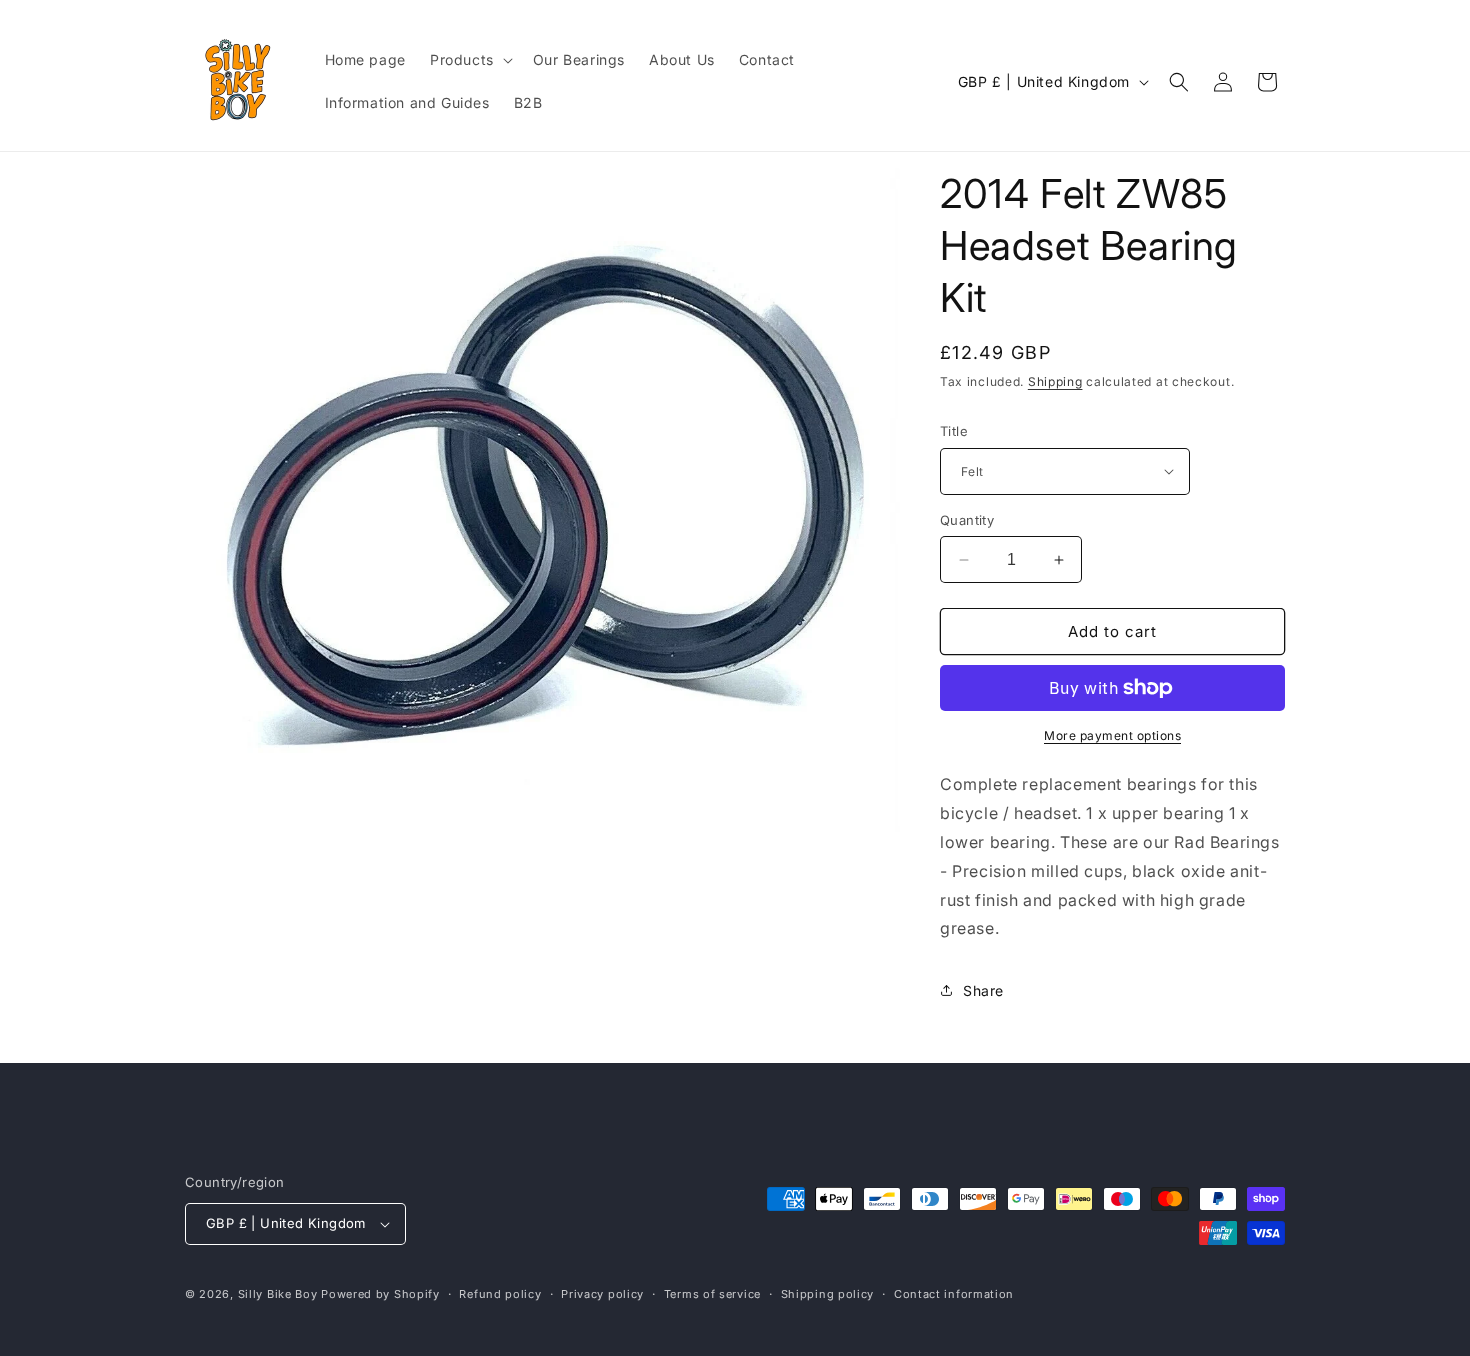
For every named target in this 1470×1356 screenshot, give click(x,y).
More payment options (1112, 735)
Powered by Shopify (380, 1294)
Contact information (954, 1294)
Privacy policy (602, 1294)
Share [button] (983, 990)
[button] (469, 60)
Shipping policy (828, 1294)
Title (954, 431)
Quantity (967, 520)
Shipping (1055, 381)
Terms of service (712, 1294)
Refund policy (500, 1294)
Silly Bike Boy (278, 1294)
